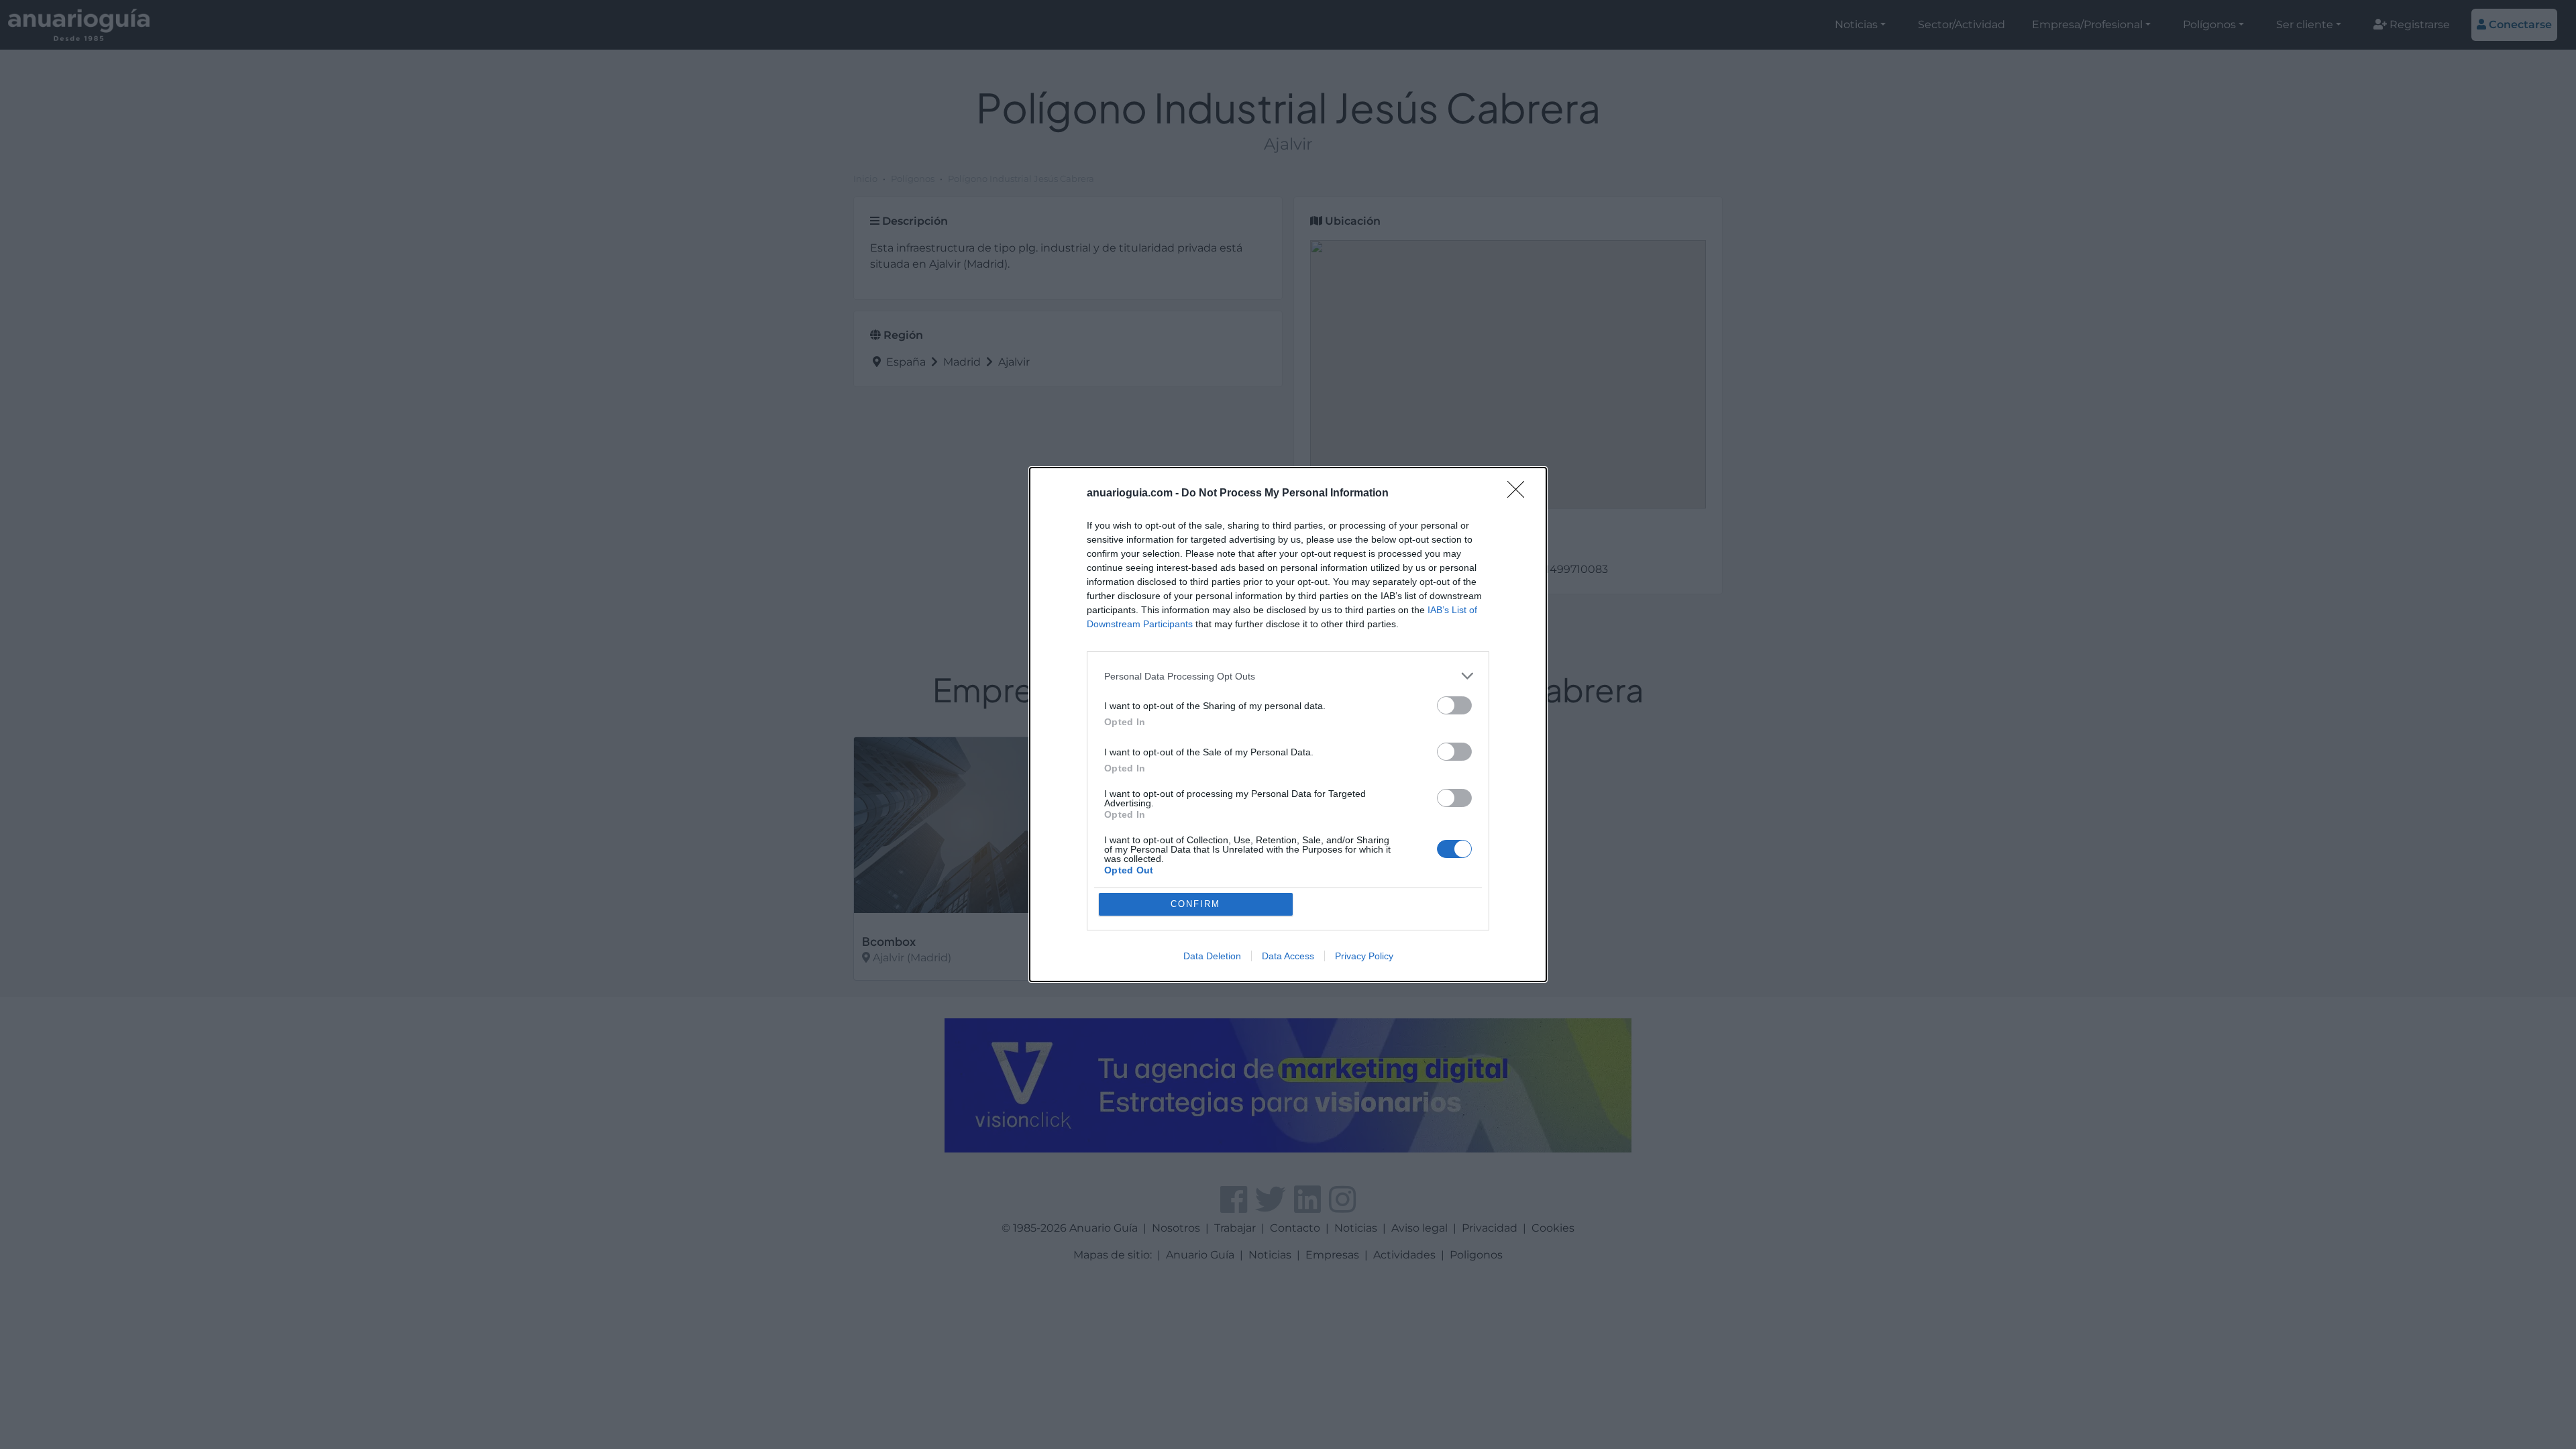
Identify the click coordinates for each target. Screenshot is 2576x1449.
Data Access (1288, 956)
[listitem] (1288, 676)
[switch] (1454, 705)
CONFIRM (1195, 904)
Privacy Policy (1364, 956)
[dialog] (1288, 724)
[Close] (1520, 494)
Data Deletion (1212, 956)
